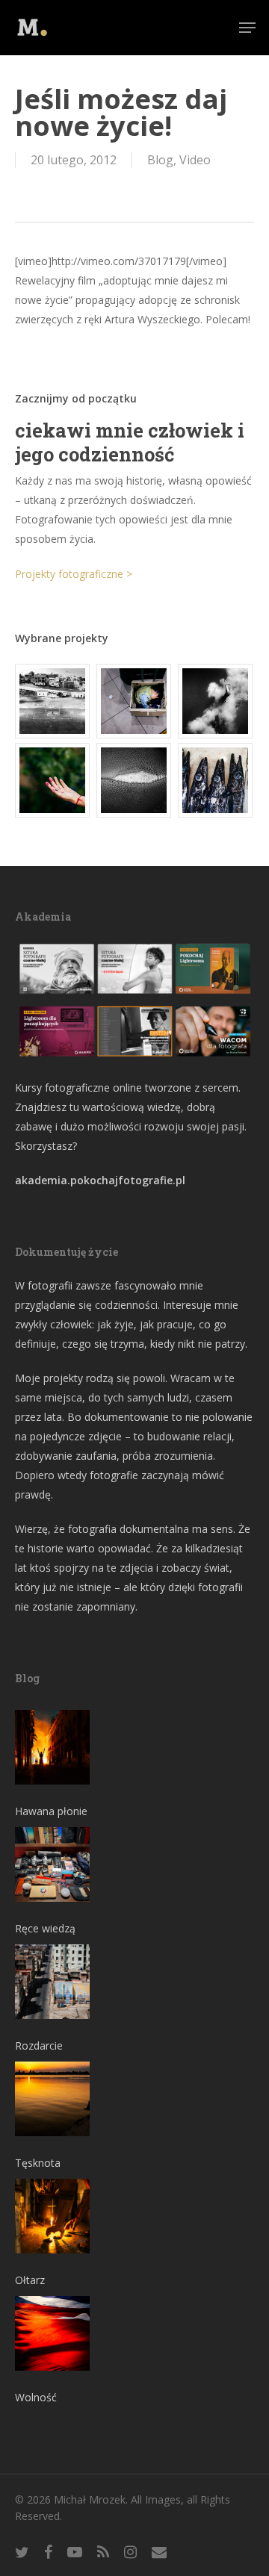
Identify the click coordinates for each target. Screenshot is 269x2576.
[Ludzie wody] (216, 701)
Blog (160, 160)
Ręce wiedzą (45, 1928)
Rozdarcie (39, 2045)
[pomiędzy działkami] (53, 780)
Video (195, 160)
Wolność (36, 2397)
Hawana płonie (51, 1811)
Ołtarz (30, 2280)
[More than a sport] (134, 780)
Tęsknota (38, 2163)
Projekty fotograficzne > (74, 574)
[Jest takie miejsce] (216, 780)
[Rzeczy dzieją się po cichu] (134, 701)
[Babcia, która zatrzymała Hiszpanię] (53, 701)
